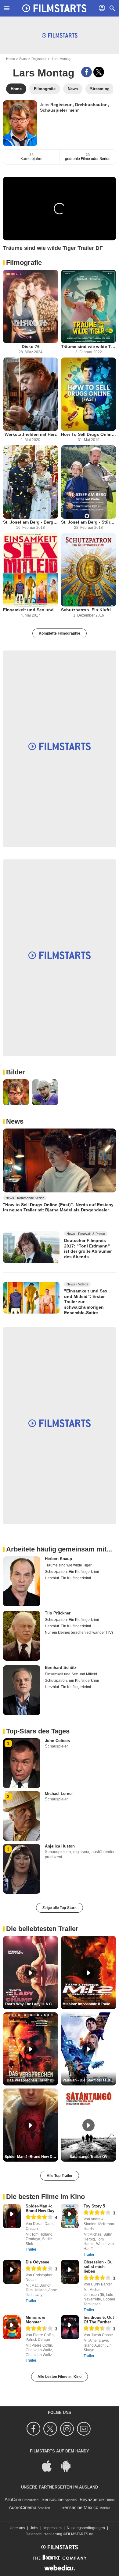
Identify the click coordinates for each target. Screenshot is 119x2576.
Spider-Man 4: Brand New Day (40, 2208)
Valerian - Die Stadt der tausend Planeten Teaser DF (89, 2080)
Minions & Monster (35, 2320)
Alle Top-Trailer (60, 2176)
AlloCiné (13, 2499)
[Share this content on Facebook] (87, 72)
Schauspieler (54, 110)
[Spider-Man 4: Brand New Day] (12, 2216)
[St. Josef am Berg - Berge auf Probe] (31, 482)
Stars (23, 59)
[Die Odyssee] (12, 2272)
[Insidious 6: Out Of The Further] (70, 2327)
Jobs (34, 2528)
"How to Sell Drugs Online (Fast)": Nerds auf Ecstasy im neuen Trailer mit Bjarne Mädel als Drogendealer (58, 1207)
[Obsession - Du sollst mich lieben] (70, 2272)
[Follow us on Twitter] (51, 2429)
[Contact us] (85, 2429)
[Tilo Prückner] (22, 1636)
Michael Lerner (59, 1794)
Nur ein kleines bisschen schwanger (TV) (79, 1633)
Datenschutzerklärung (44, 2534)
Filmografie (24, 263)
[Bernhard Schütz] (22, 1690)
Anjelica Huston (60, 1846)
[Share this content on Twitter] (99, 72)
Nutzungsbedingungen (86, 2528)
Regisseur (39, 59)
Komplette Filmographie (60, 633)
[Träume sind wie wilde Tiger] (88, 306)
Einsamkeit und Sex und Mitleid (31, 610)
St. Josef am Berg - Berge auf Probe (31, 522)
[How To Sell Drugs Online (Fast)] (88, 394)
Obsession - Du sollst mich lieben (98, 2267)
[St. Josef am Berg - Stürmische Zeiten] (88, 482)
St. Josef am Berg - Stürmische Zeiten (88, 522)
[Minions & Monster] (12, 2327)
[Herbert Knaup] (22, 1581)
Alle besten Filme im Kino (60, 2377)
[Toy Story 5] (70, 2216)
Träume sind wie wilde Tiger (88, 347)
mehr (74, 110)
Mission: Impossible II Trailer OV (89, 2004)
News (15, 1121)
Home (11, 59)
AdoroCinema (23, 2507)
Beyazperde (92, 2499)
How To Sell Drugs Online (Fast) (88, 434)
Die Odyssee (37, 2262)
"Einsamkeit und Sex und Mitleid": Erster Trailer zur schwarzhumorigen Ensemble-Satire (86, 1302)
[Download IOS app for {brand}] (50, 2466)
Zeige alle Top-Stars (60, 1908)
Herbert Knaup (58, 1559)
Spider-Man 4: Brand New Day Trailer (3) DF (31, 2157)
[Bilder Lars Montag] (16, 1092)
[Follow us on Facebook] (34, 2429)
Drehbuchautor (91, 105)
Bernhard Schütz (61, 1668)
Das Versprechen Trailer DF (31, 2080)
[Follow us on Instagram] (68, 2429)
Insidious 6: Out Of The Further (99, 2320)
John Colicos (57, 1741)
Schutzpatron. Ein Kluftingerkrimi (88, 610)
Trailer (31, 2249)
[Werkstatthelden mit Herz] (31, 394)
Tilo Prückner (58, 1613)
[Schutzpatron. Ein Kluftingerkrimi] (88, 570)
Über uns (17, 2528)
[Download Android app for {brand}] (69, 2466)
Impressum (52, 2528)
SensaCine (52, 2499)
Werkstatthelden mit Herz (31, 434)
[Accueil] (54, 8)
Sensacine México (80, 2507)
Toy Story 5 (94, 2206)
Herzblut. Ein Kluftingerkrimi (68, 1578)
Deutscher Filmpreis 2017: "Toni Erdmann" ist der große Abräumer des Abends (88, 1249)
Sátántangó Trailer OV (88, 2157)
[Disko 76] (31, 306)
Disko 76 (31, 347)
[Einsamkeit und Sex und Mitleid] (31, 570)
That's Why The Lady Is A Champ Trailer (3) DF (31, 2004)
